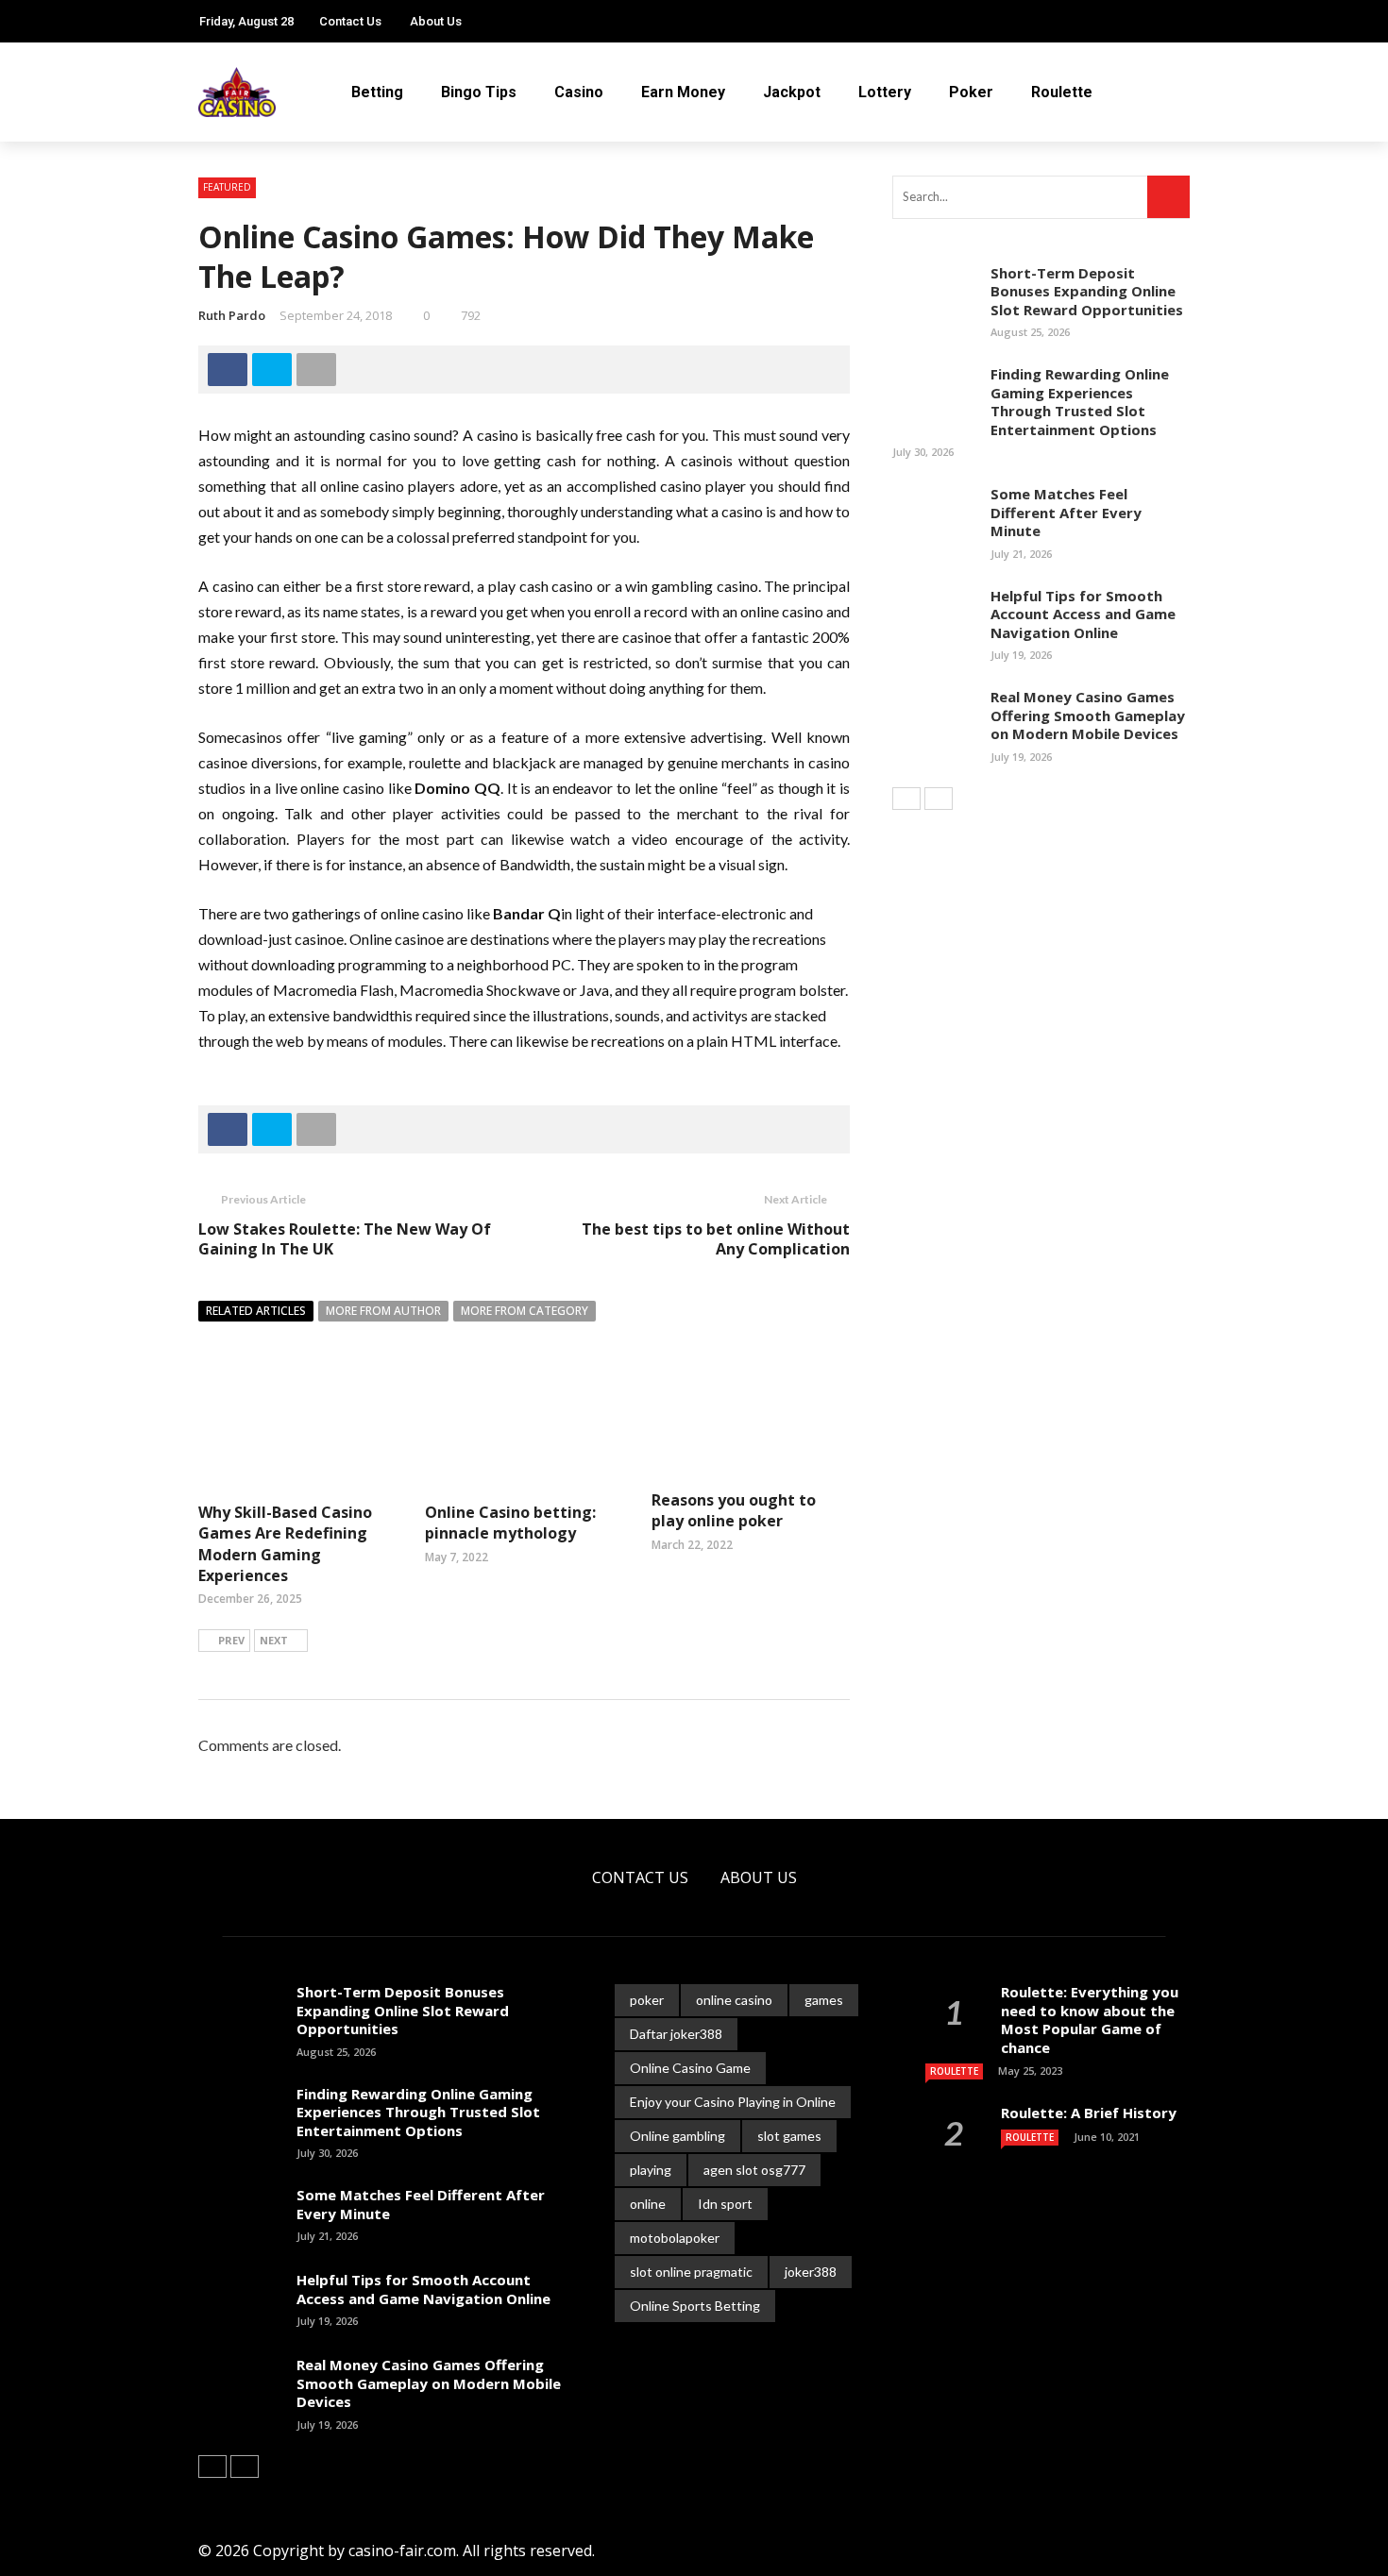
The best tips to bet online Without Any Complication (712, 1239)
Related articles (256, 1311)
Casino (579, 92)
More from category (525, 1311)
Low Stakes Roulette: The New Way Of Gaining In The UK (345, 1239)
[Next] (939, 799)
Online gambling (677, 2136)
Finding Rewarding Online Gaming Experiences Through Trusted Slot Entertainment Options (1080, 402)
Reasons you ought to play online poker (734, 1510)
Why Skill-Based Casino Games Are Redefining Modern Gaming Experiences (285, 1544)
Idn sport (725, 2204)
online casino (734, 2000)
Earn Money (683, 92)
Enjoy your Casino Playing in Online (733, 2102)
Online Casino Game (690, 2068)
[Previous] (906, 799)
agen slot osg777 (754, 2170)
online (648, 2204)
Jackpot (792, 92)
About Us (436, 21)
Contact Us (350, 21)
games (824, 2000)
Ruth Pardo (232, 315)
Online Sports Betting (695, 2306)
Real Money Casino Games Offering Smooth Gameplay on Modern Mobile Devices (1088, 715)
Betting (377, 92)
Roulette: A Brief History (1089, 2113)
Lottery (885, 92)
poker (647, 2000)
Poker (971, 92)
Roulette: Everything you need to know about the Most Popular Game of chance (1090, 2020)
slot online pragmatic (691, 2272)
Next (274, 1640)
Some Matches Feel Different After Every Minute (1066, 512)
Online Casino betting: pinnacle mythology (510, 1523)
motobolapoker (675, 2238)
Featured (227, 187)
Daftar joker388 (676, 2034)
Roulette (1062, 92)
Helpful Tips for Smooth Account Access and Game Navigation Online (1083, 614)
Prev (231, 1640)
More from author (383, 1311)
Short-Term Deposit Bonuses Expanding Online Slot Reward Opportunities (1087, 291)
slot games (789, 2136)
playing (651, 2170)
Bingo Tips (479, 92)
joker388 (811, 2272)
